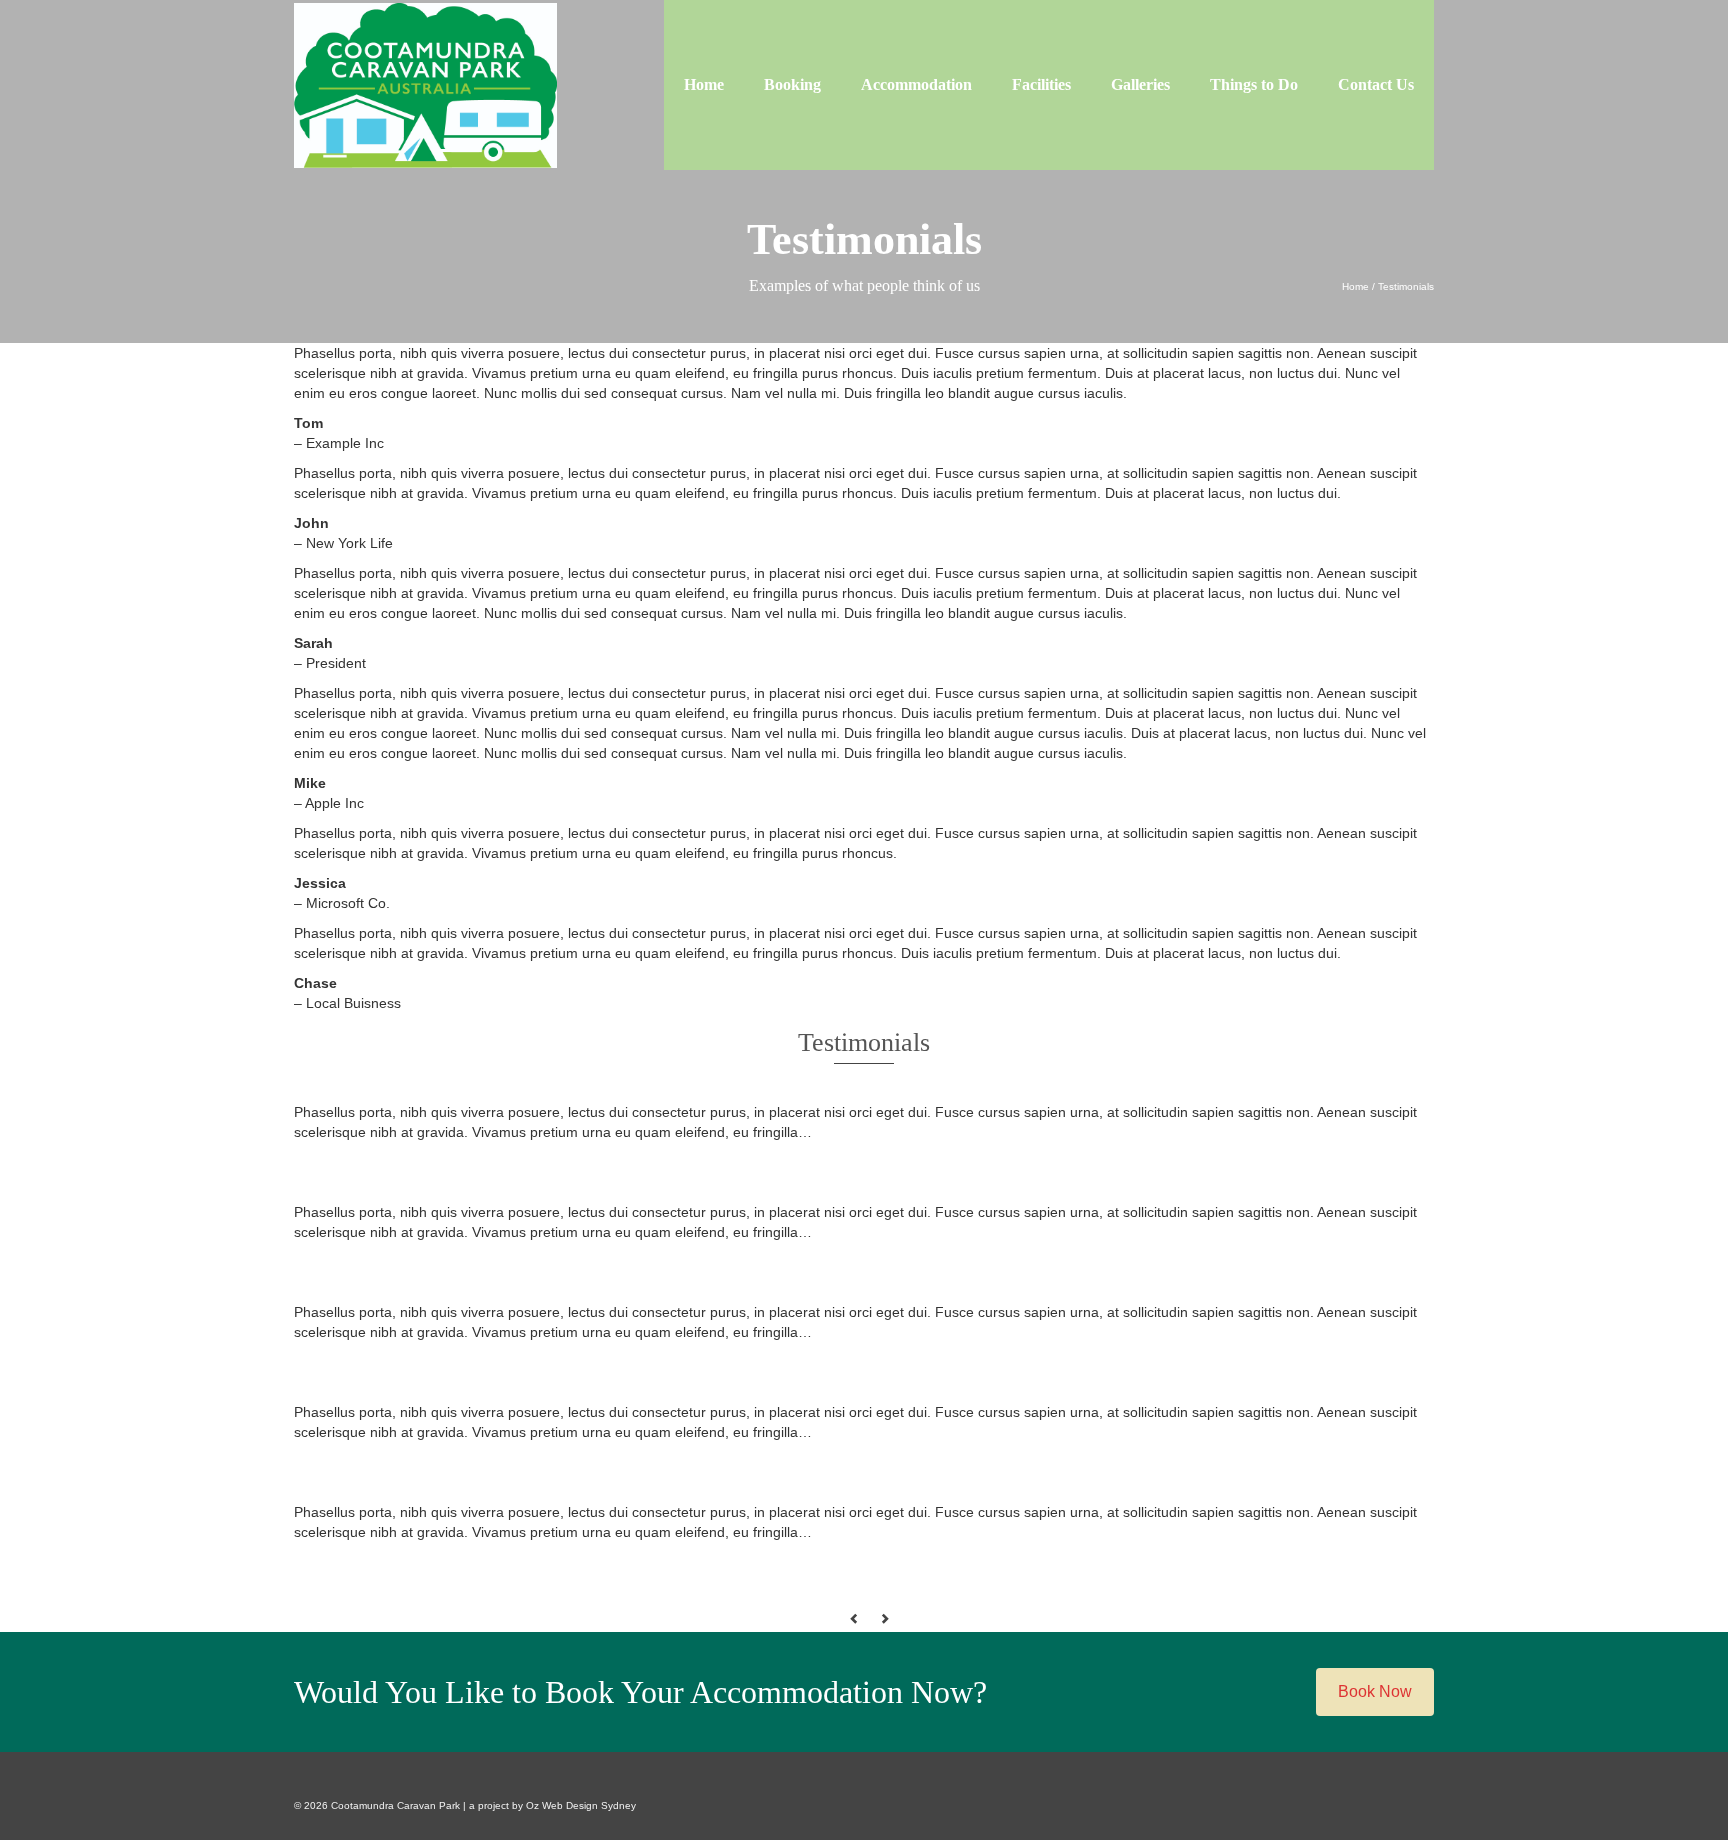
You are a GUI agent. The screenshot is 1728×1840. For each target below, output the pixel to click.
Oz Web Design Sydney (581, 1805)
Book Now (1375, 1691)
